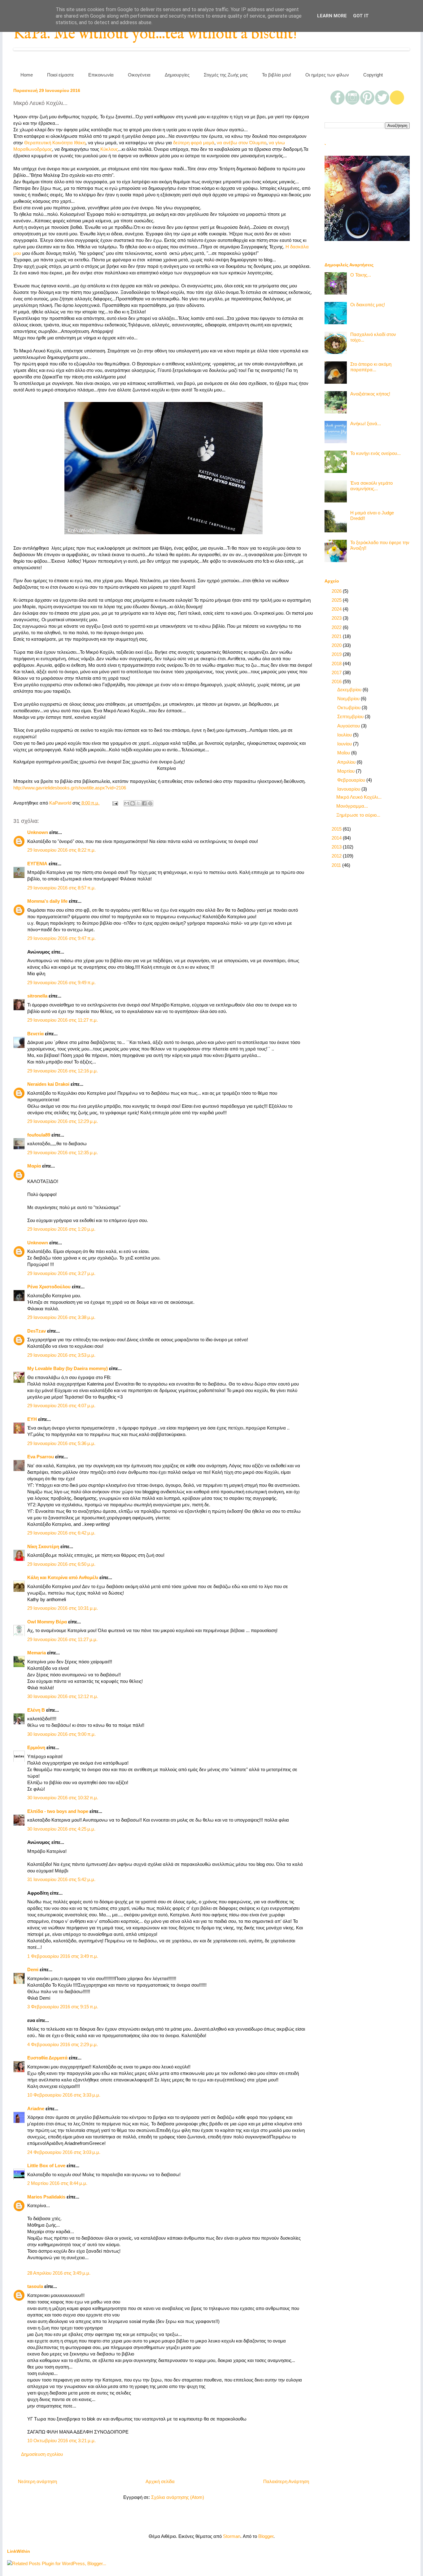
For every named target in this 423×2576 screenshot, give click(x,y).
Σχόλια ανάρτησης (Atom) (178, 2497)
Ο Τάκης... (361, 275)
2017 (337, 672)
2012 (337, 856)
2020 (337, 645)
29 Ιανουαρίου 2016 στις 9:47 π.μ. (61, 938)
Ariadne (36, 2109)
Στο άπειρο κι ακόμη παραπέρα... (371, 367)
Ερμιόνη (36, 1747)
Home (27, 75)
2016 (337, 681)
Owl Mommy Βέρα (47, 1622)
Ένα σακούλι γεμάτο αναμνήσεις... (371, 486)
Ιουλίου (345, 735)
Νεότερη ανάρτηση (37, 2481)
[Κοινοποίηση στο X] (138, 803)
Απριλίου (347, 762)
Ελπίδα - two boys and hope (58, 1811)
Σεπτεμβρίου (351, 716)
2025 (337, 600)
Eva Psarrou (41, 1457)
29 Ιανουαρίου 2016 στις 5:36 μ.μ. (61, 1443)
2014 (337, 838)
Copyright (373, 75)
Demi (33, 1969)
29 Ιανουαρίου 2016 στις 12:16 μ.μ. (63, 1071)
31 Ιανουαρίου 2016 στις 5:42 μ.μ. (61, 1879)
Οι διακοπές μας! (368, 305)
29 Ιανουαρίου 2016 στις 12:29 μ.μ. (63, 1121)
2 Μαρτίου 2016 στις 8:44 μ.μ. (57, 2183)
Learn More (332, 16)
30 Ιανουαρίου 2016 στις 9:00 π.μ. (61, 1734)
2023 (337, 618)
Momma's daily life (47, 901)
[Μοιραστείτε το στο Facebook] (144, 803)
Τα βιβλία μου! (277, 75)
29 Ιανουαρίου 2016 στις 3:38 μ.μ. (61, 1317)
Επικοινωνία (101, 75)
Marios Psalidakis (46, 2197)
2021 (337, 636)
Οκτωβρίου (349, 707)
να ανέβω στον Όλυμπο (242, 143)
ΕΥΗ (32, 1419)
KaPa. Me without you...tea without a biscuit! (155, 34)
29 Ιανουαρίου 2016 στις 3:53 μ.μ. (61, 1355)
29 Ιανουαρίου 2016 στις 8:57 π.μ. (61, 888)
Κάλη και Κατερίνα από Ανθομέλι (63, 1577)
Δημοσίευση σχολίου (42, 2454)
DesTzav (37, 1331)
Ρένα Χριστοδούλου (49, 1287)
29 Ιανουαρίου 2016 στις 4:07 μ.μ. (61, 1406)
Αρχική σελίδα (160, 2481)
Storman (232, 2536)
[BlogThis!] (133, 803)
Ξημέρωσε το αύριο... (358, 815)
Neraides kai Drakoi (48, 1084)
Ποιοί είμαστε (61, 75)
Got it (361, 16)
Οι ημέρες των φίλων (327, 75)
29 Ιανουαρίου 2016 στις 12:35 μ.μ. (63, 1153)
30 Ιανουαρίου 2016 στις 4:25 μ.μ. (61, 1829)
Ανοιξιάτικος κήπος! (370, 394)
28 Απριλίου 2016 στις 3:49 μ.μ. (59, 2273)
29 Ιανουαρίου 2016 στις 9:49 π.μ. (61, 982)
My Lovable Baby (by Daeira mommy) (68, 1368)
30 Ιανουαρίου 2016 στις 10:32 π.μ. (63, 1798)
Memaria (37, 1653)
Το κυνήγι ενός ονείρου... (375, 453)
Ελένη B (36, 1710)
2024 (337, 609)
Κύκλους (109, 149)
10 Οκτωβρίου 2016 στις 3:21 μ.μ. (61, 2441)
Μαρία (34, 1166)
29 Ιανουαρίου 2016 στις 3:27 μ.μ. (61, 1273)
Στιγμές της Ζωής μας (226, 75)
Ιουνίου (345, 744)
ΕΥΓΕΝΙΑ (37, 864)
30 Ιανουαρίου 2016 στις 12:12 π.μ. (63, 1696)
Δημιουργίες (177, 75)
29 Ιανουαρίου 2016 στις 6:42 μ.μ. (61, 1533)
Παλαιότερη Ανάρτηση (286, 2481)
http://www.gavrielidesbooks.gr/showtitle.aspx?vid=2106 (70, 788)
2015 (337, 829)
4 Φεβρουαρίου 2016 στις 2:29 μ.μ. (63, 2044)
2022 (337, 627)
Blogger (266, 2536)
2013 (337, 847)
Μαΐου (344, 753)
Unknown (38, 832)
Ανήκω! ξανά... (366, 424)
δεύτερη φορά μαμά (194, 143)
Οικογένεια (139, 75)
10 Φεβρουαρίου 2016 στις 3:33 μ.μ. (64, 2095)
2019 (337, 654)
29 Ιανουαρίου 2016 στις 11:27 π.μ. (63, 1020)
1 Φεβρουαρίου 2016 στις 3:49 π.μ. (63, 1956)
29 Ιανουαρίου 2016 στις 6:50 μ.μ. (61, 1564)
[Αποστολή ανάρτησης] (115, 803)
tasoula (35, 2286)
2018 (337, 664)
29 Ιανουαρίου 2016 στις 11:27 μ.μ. (62, 1639)
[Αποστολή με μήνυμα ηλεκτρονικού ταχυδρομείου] (127, 803)
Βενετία (35, 1034)
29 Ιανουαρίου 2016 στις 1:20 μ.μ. (61, 1229)
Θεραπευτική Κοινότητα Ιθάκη (55, 143)
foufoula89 (39, 1135)
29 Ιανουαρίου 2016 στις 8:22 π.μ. (61, 850)
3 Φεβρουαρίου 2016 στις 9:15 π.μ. (63, 2007)
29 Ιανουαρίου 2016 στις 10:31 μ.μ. (63, 1608)
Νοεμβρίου (349, 699)
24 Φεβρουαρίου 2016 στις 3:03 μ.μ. (64, 2152)
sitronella (37, 996)
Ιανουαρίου (349, 789)
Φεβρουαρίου (352, 780)
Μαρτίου (347, 771)
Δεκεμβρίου (350, 690)
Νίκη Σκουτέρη (43, 1546)
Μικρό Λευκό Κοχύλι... (359, 797)
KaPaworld (61, 803)
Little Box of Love (46, 2166)
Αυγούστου (349, 726)
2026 (337, 591)
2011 (337, 865)
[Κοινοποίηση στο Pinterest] (150, 803)
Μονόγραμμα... (352, 806)
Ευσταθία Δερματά (47, 2058)
